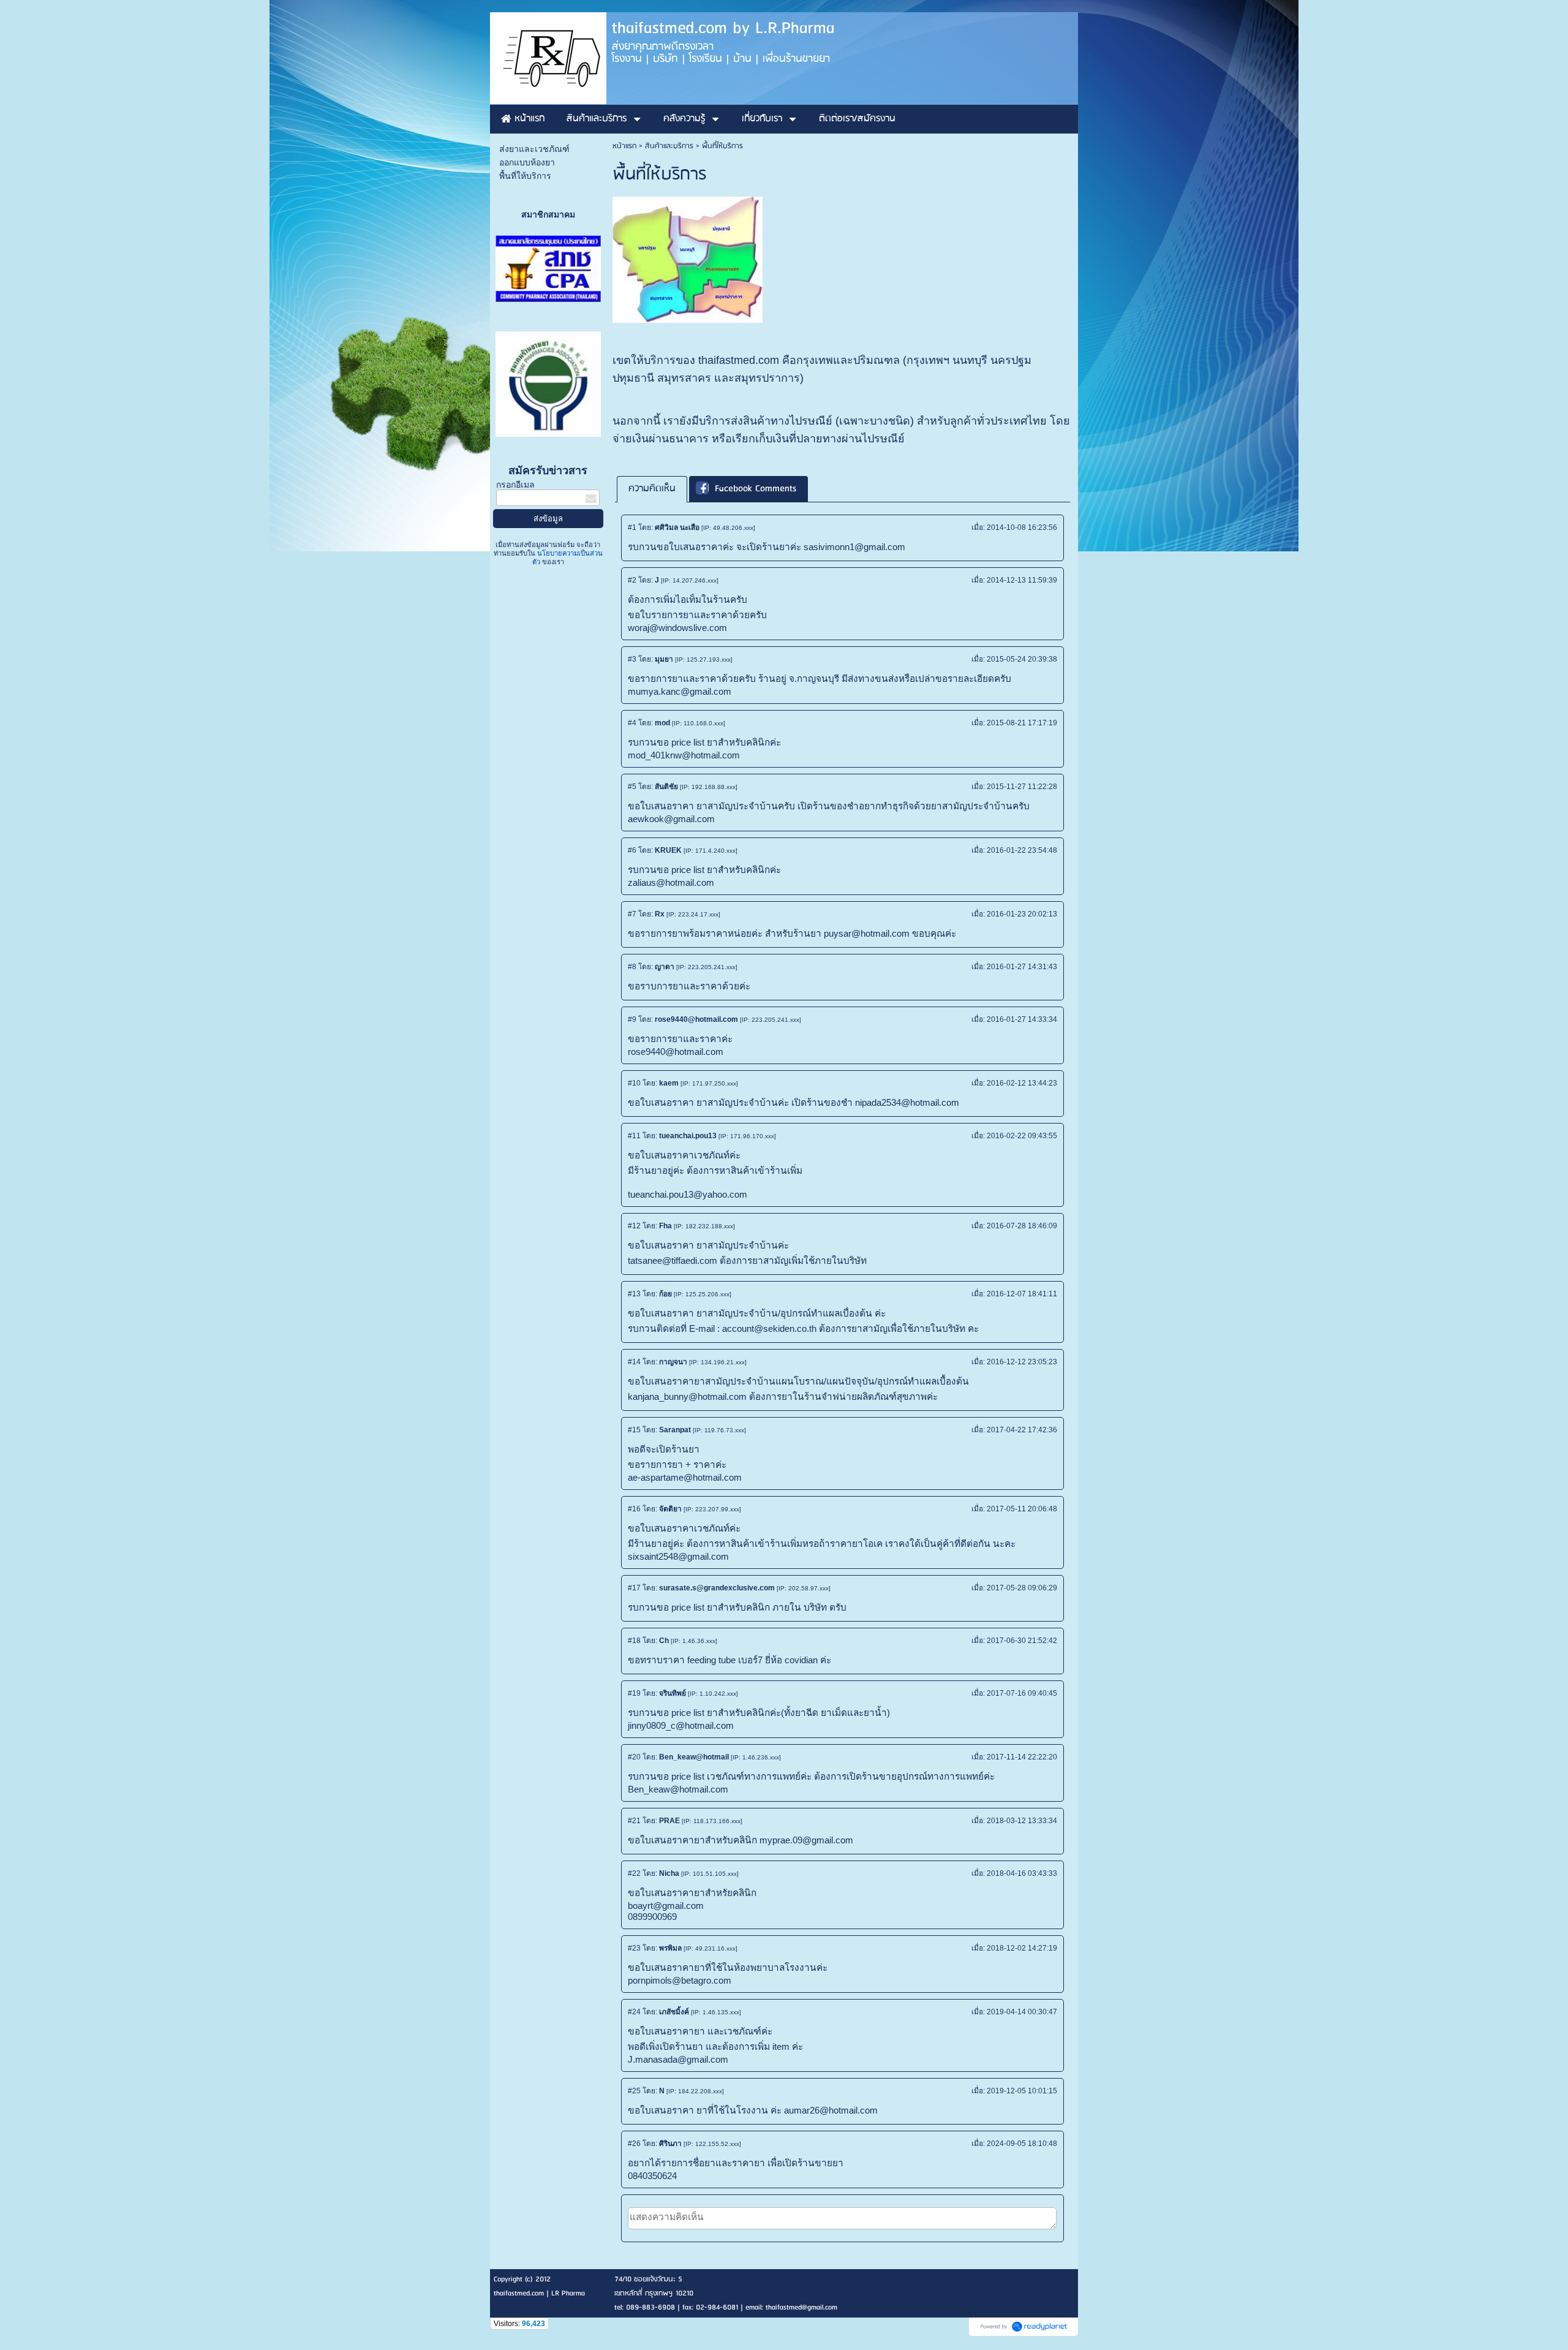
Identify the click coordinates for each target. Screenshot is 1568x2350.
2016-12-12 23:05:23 (1022, 1362)
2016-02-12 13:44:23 (1022, 1083)
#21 (634, 1821)
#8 (632, 967)
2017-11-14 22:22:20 (1022, 1757)
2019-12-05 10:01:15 (1022, 2091)
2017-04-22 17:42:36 (1022, 1430)
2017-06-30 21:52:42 (1022, 1641)
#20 (634, 1757)
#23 (634, 1948)
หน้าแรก (624, 146)
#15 (634, 1430)
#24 (634, 2012)
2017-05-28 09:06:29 (1022, 1588)
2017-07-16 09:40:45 (1022, 1693)
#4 (632, 723)
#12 (634, 1226)
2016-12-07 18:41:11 (1022, 1294)
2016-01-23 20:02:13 (1022, 914)
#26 (634, 2144)
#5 (632, 787)
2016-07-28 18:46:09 (1022, 1226)
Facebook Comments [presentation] (756, 489)
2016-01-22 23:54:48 (1022, 850)
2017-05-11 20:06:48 (1022, 1509)
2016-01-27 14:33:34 (1022, 1019)
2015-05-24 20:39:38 (1022, 659)
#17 (634, 1588)
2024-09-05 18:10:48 (1022, 2144)
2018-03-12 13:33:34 (1022, 1821)
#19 (634, 1693)
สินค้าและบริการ (669, 146)
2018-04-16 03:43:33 (1022, 1873)
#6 (632, 850)
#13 (634, 1294)
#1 (632, 527)
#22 (634, 1873)
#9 (632, 1019)
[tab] (652, 489)
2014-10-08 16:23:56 (1022, 527)
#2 (632, 580)
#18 (634, 1641)
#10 (634, 1083)
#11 (634, 1136)
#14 (634, 1362)
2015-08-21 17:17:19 (1022, 723)
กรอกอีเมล (515, 485)
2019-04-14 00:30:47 (1022, 2012)
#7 (632, 914)
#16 (634, 1509)
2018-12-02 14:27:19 (1022, 1948)
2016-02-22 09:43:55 (1022, 1136)
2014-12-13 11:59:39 (1022, 580)
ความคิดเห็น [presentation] (652, 489)
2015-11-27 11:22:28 (1022, 787)
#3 (632, 659)
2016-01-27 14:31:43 (1022, 967)
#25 (634, 2091)
